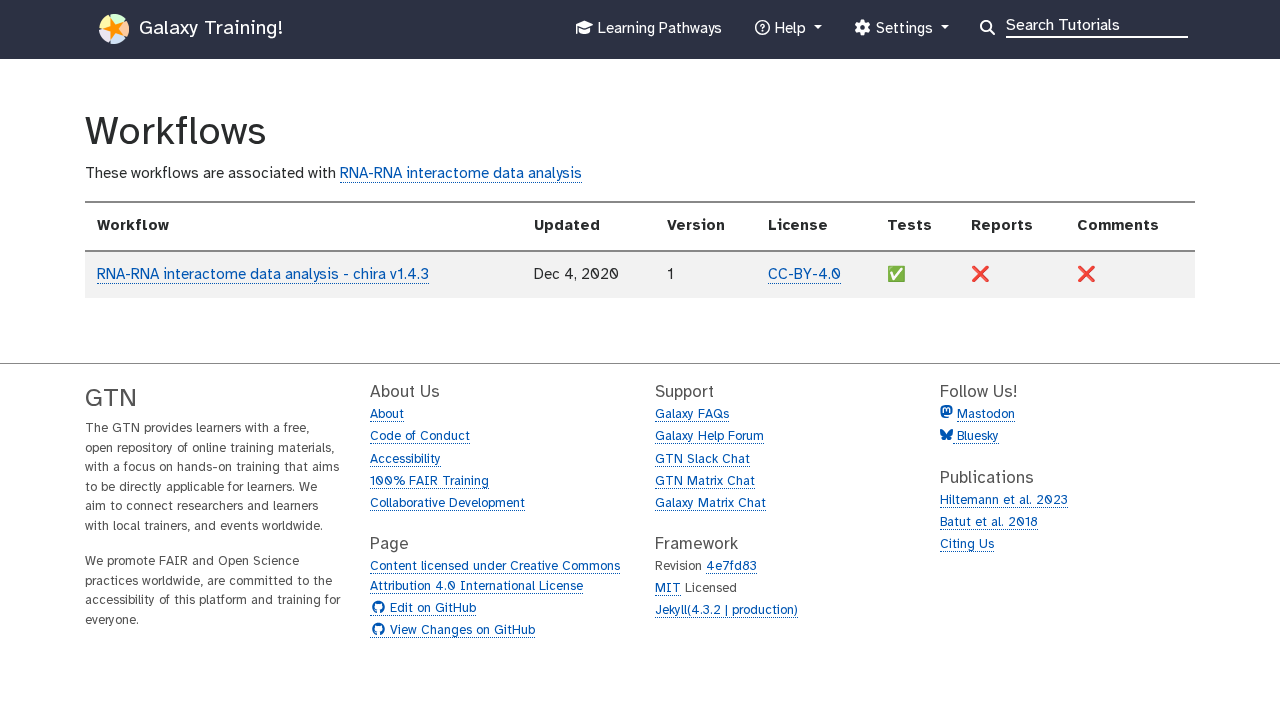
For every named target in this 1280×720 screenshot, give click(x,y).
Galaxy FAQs (692, 414)
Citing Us (967, 544)
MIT (668, 588)
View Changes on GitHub (460, 631)
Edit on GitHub (430, 609)
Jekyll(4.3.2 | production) (726, 610)
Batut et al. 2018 (989, 522)
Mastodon (986, 414)
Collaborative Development (447, 503)
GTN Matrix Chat (705, 481)
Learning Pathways (657, 34)
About (387, 414)
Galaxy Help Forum (709, 436)
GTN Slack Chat (702, 459)
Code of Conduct (420, 436)
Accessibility (405, 459)
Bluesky (976, 436)
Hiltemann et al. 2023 (1004, 500)
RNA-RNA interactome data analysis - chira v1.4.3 (263, 275)
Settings (904, 34)
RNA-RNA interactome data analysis (461, 174)
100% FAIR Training (429, 481)
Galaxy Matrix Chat (710, 503)
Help (790, 34)
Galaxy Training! (208, 28)
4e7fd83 (731, 566)
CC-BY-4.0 (804, 275)
